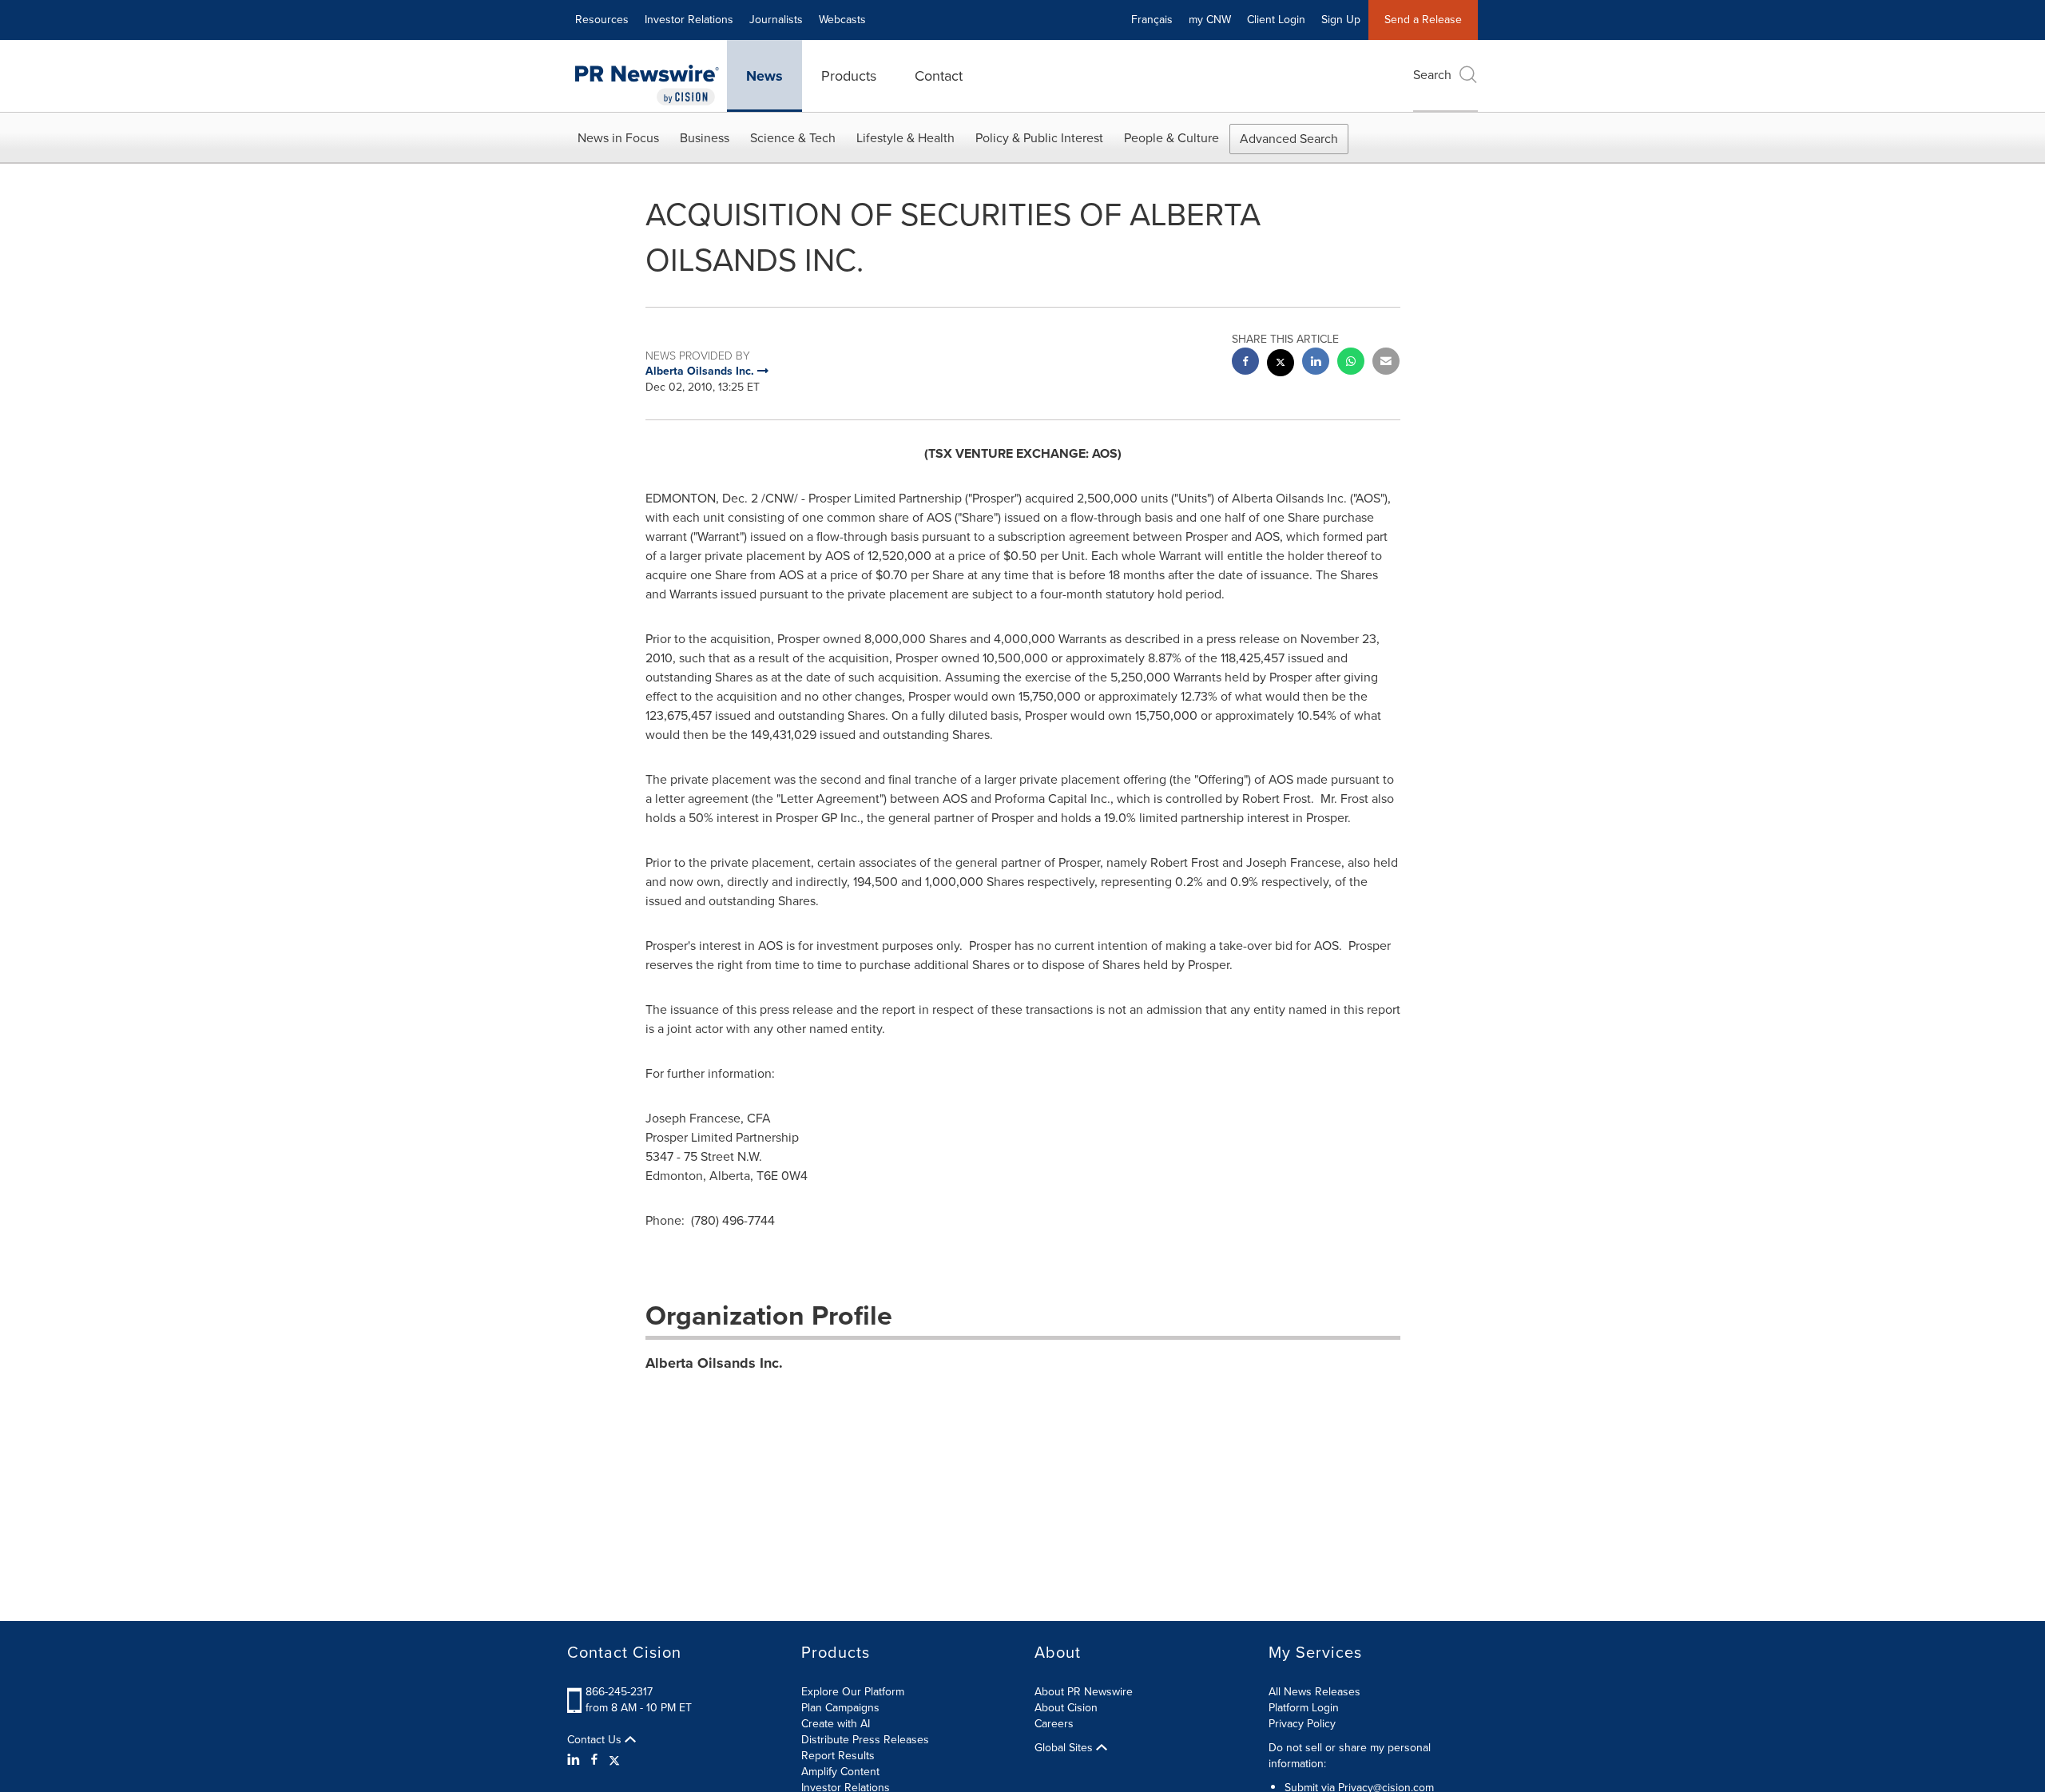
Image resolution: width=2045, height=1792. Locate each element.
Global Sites (1065, 1748)
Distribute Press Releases (865, 1740)
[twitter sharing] (1281, 365)
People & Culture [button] (1171, 138)
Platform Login (1304, 1708)
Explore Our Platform (853, 1692)
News (764, 76)
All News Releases (1314, 1692)
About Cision (1066, 1708)
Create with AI (836, 1724)
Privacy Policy (1302, 1724)
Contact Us (596, 1740)
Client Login (1276, 20)
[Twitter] (614, 1760)
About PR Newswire (1084, 1692)
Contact (939, 76)
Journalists (776, 20)
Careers (1054, 1724)
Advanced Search (1289, 139)
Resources (602, 20)
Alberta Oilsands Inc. (714, 1363)
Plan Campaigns (840, 1708)
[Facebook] (594, 1760)
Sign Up (1341, 20)
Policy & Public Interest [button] (1039, 138)
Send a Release (1423, 20)
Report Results (838, 1756)
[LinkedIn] (576, 1760)
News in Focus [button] (618, 138)
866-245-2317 (619, 1692)
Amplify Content (840, 1772)
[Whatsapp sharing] (1351, 363)
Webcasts (842, 20)
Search (1432, 75)
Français (1152, 20)
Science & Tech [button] (793, 138)
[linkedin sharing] (1316, 363)
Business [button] (705, 138)
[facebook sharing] (1245, 363)
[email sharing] (1386, 363)
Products (849, 76)
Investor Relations (689, 20)
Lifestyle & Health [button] (905, 138)
